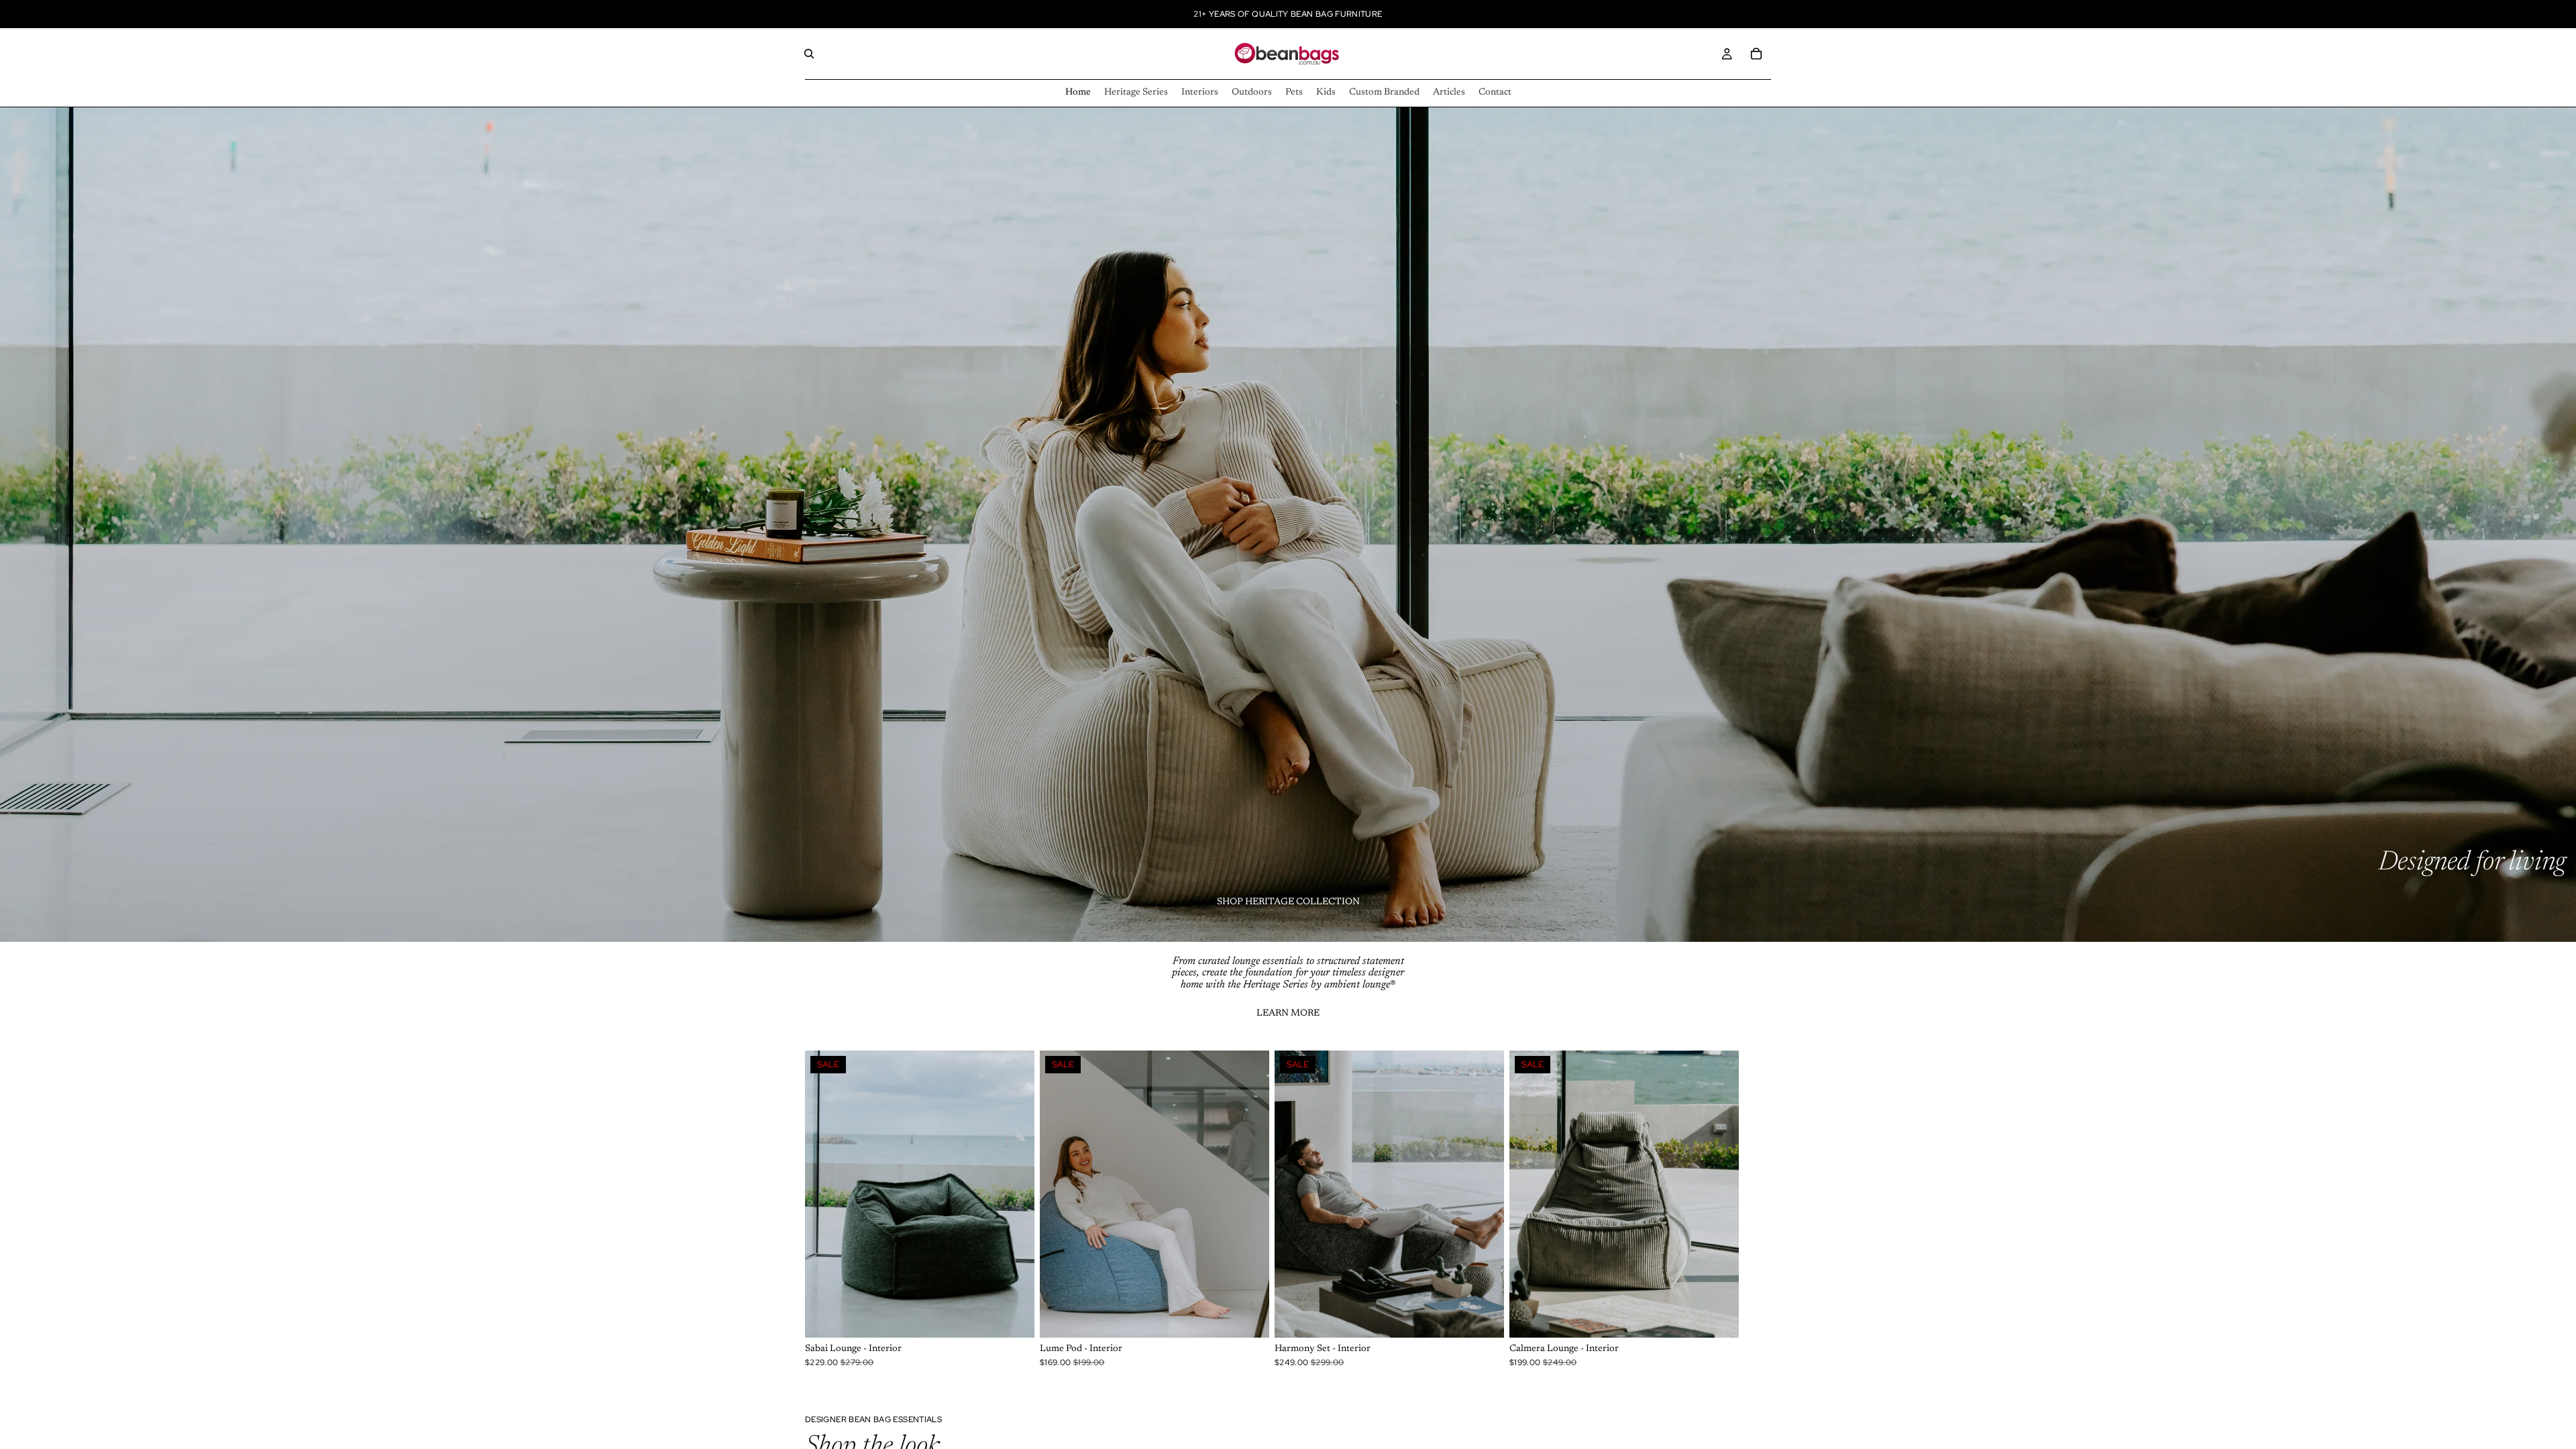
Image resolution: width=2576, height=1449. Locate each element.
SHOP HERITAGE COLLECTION (1288, 902)
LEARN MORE (1288, 1014)
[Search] (809, 54)
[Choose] (1014, 1317)
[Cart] (1756, 54)
